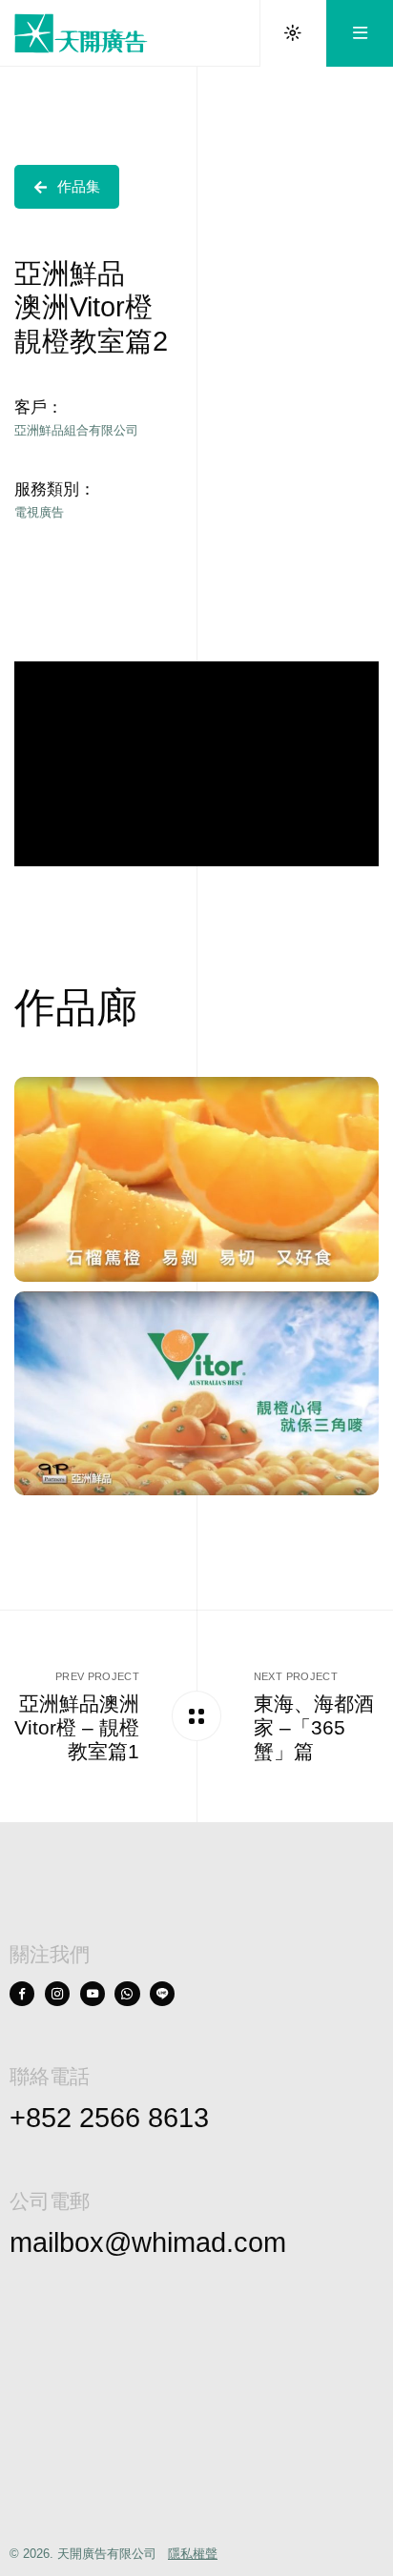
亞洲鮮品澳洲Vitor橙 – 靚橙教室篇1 (77, 1727)
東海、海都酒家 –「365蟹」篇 (314, 1727)
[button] (67, 187)
